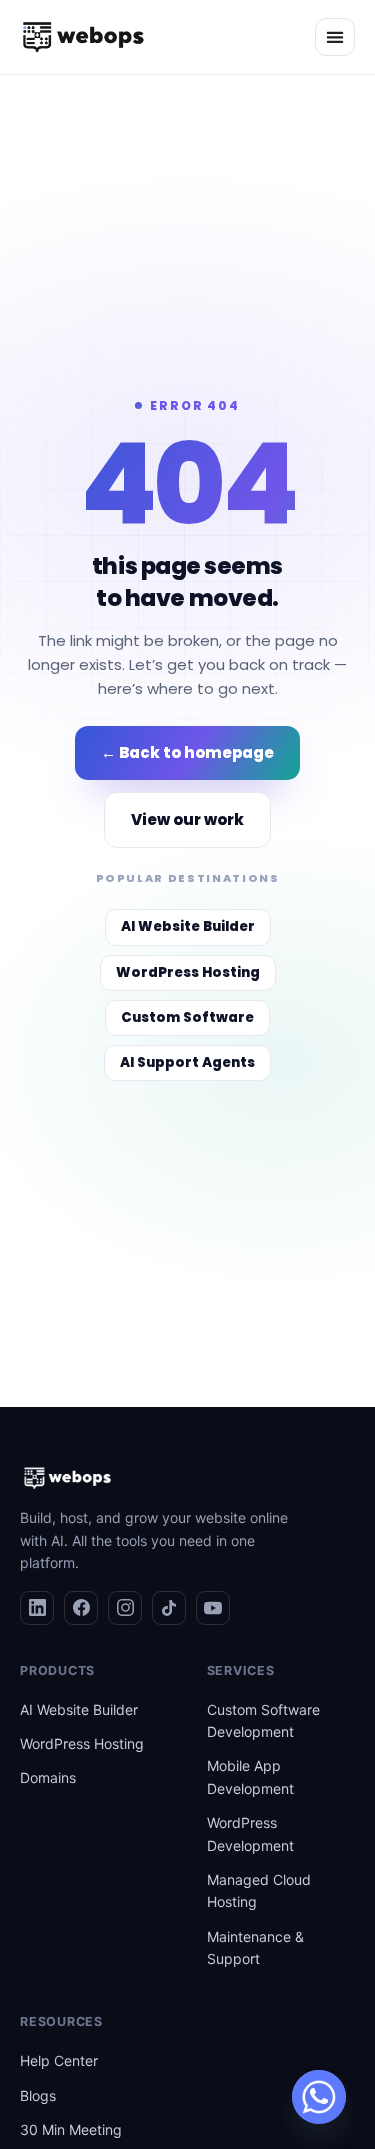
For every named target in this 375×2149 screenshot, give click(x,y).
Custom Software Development (263, 1720)
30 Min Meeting (71, 2129)
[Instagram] (125, 1608)
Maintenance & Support (255, 1947)
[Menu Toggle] (335, 37)
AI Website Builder (79, 1709)
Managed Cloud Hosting (259, 1890)
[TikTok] (169, 1608)
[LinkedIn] (37, 1608)
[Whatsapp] (319, 2097)
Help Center (59, 2060)
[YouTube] (213, 1608)
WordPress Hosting (82, 1743)
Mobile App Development (250, 1776)
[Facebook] (81, 1608)
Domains (48, 1777)
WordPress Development (250, 1833)
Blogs (38, 2095)
